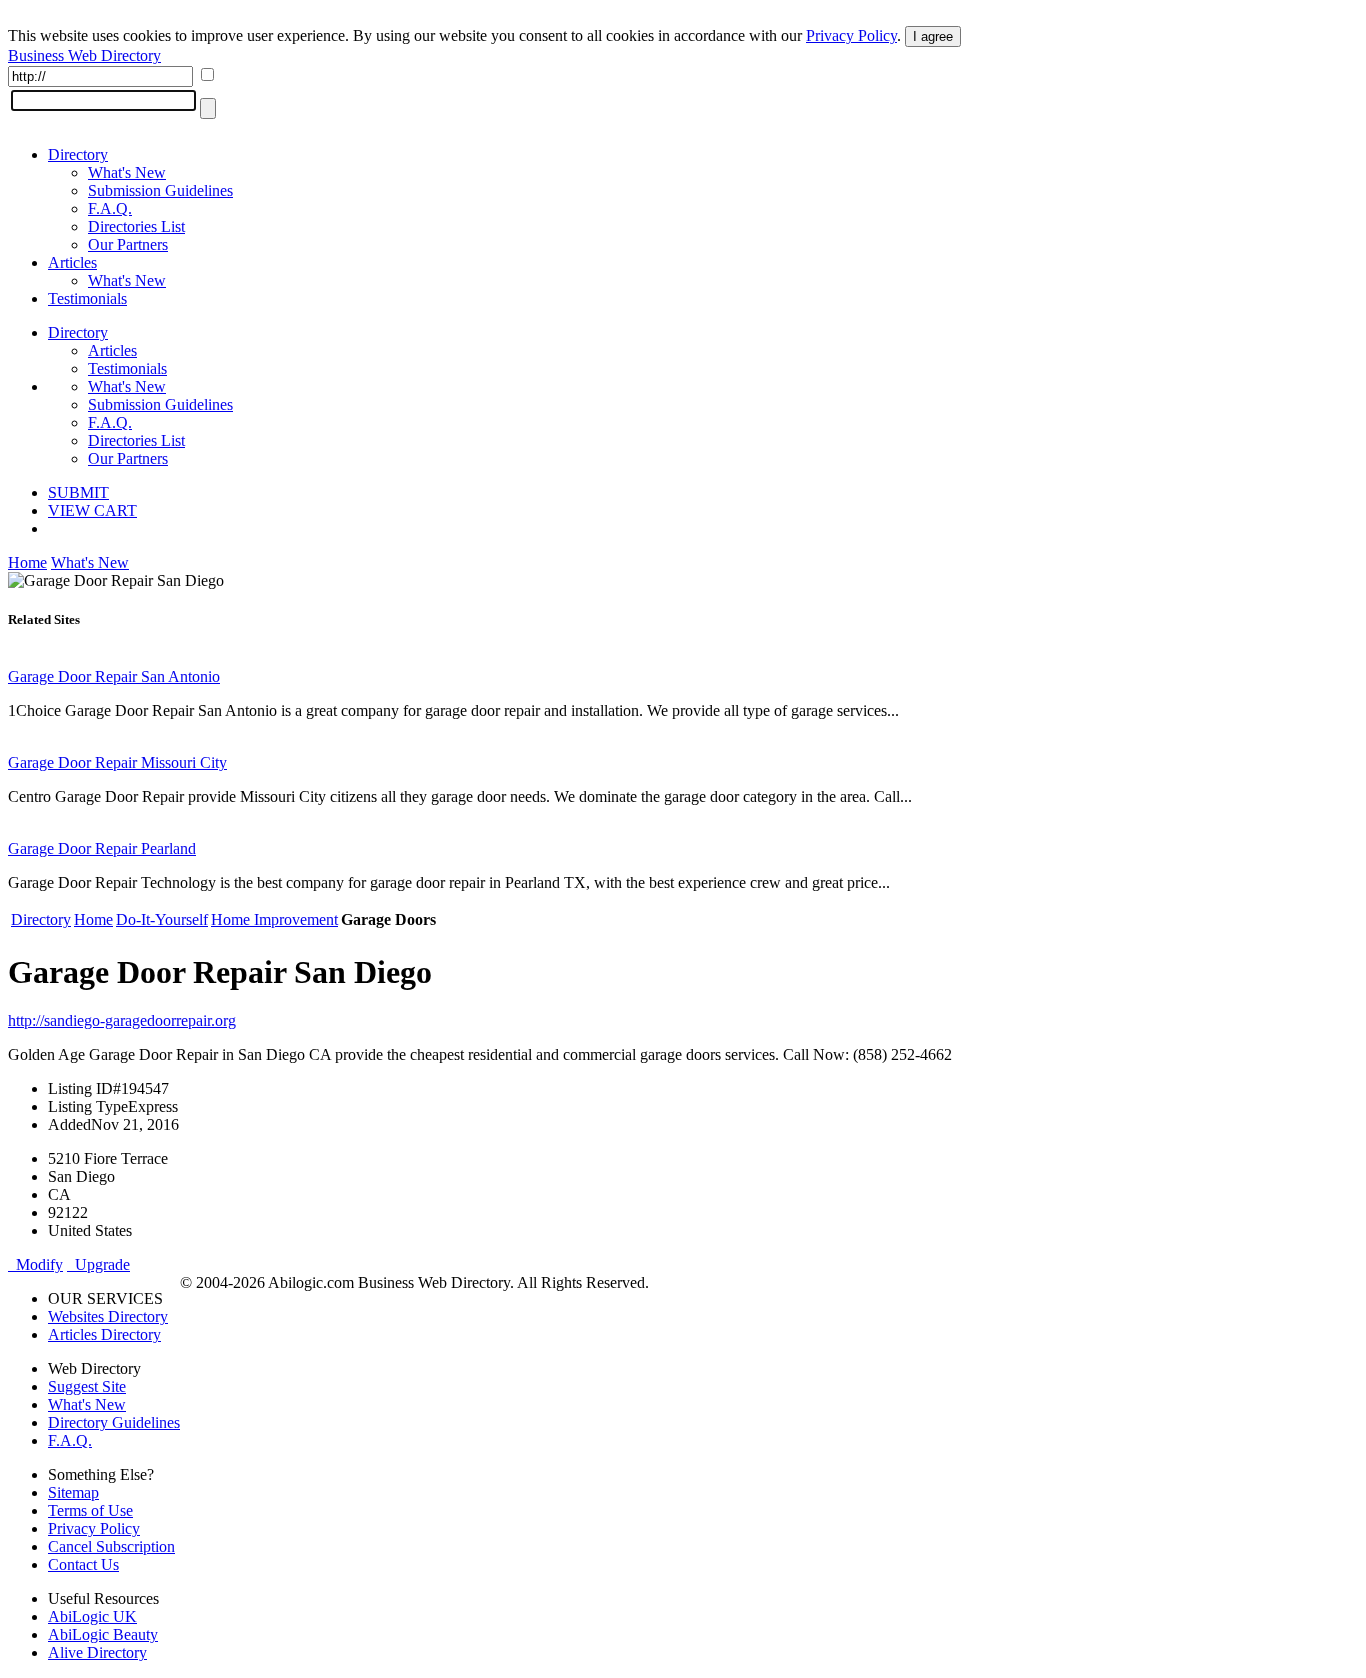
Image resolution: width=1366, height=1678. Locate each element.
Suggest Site (87, 1386)
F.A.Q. (110, 208)
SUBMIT (78, 492)
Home (27, 562)
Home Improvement (274, 919)
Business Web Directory (84, 55)
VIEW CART (92, 510)
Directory (78, 154)
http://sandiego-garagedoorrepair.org (122, 1020)
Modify (35, 1264)
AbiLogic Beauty (103, 1634)
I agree (933, 36)
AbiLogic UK (92, 1616)
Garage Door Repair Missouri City (117, 762)
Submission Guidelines (160, 190)
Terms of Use (90, 1510)
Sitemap (73, 1492)
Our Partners (128, 244)
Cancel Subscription (111, 1546)
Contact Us (83, 1564)
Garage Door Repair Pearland (102, 848)
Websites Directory (108, 1316)
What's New (127, 172)
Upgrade (98, 1264)
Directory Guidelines (114, 1422)
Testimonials (87, 298)
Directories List (136, 226)
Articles (72, 262)
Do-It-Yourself (162, 919)
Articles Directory (104, 1334)
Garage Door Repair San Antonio (114, 676)
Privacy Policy (851, 35)
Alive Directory (97, 1652)
